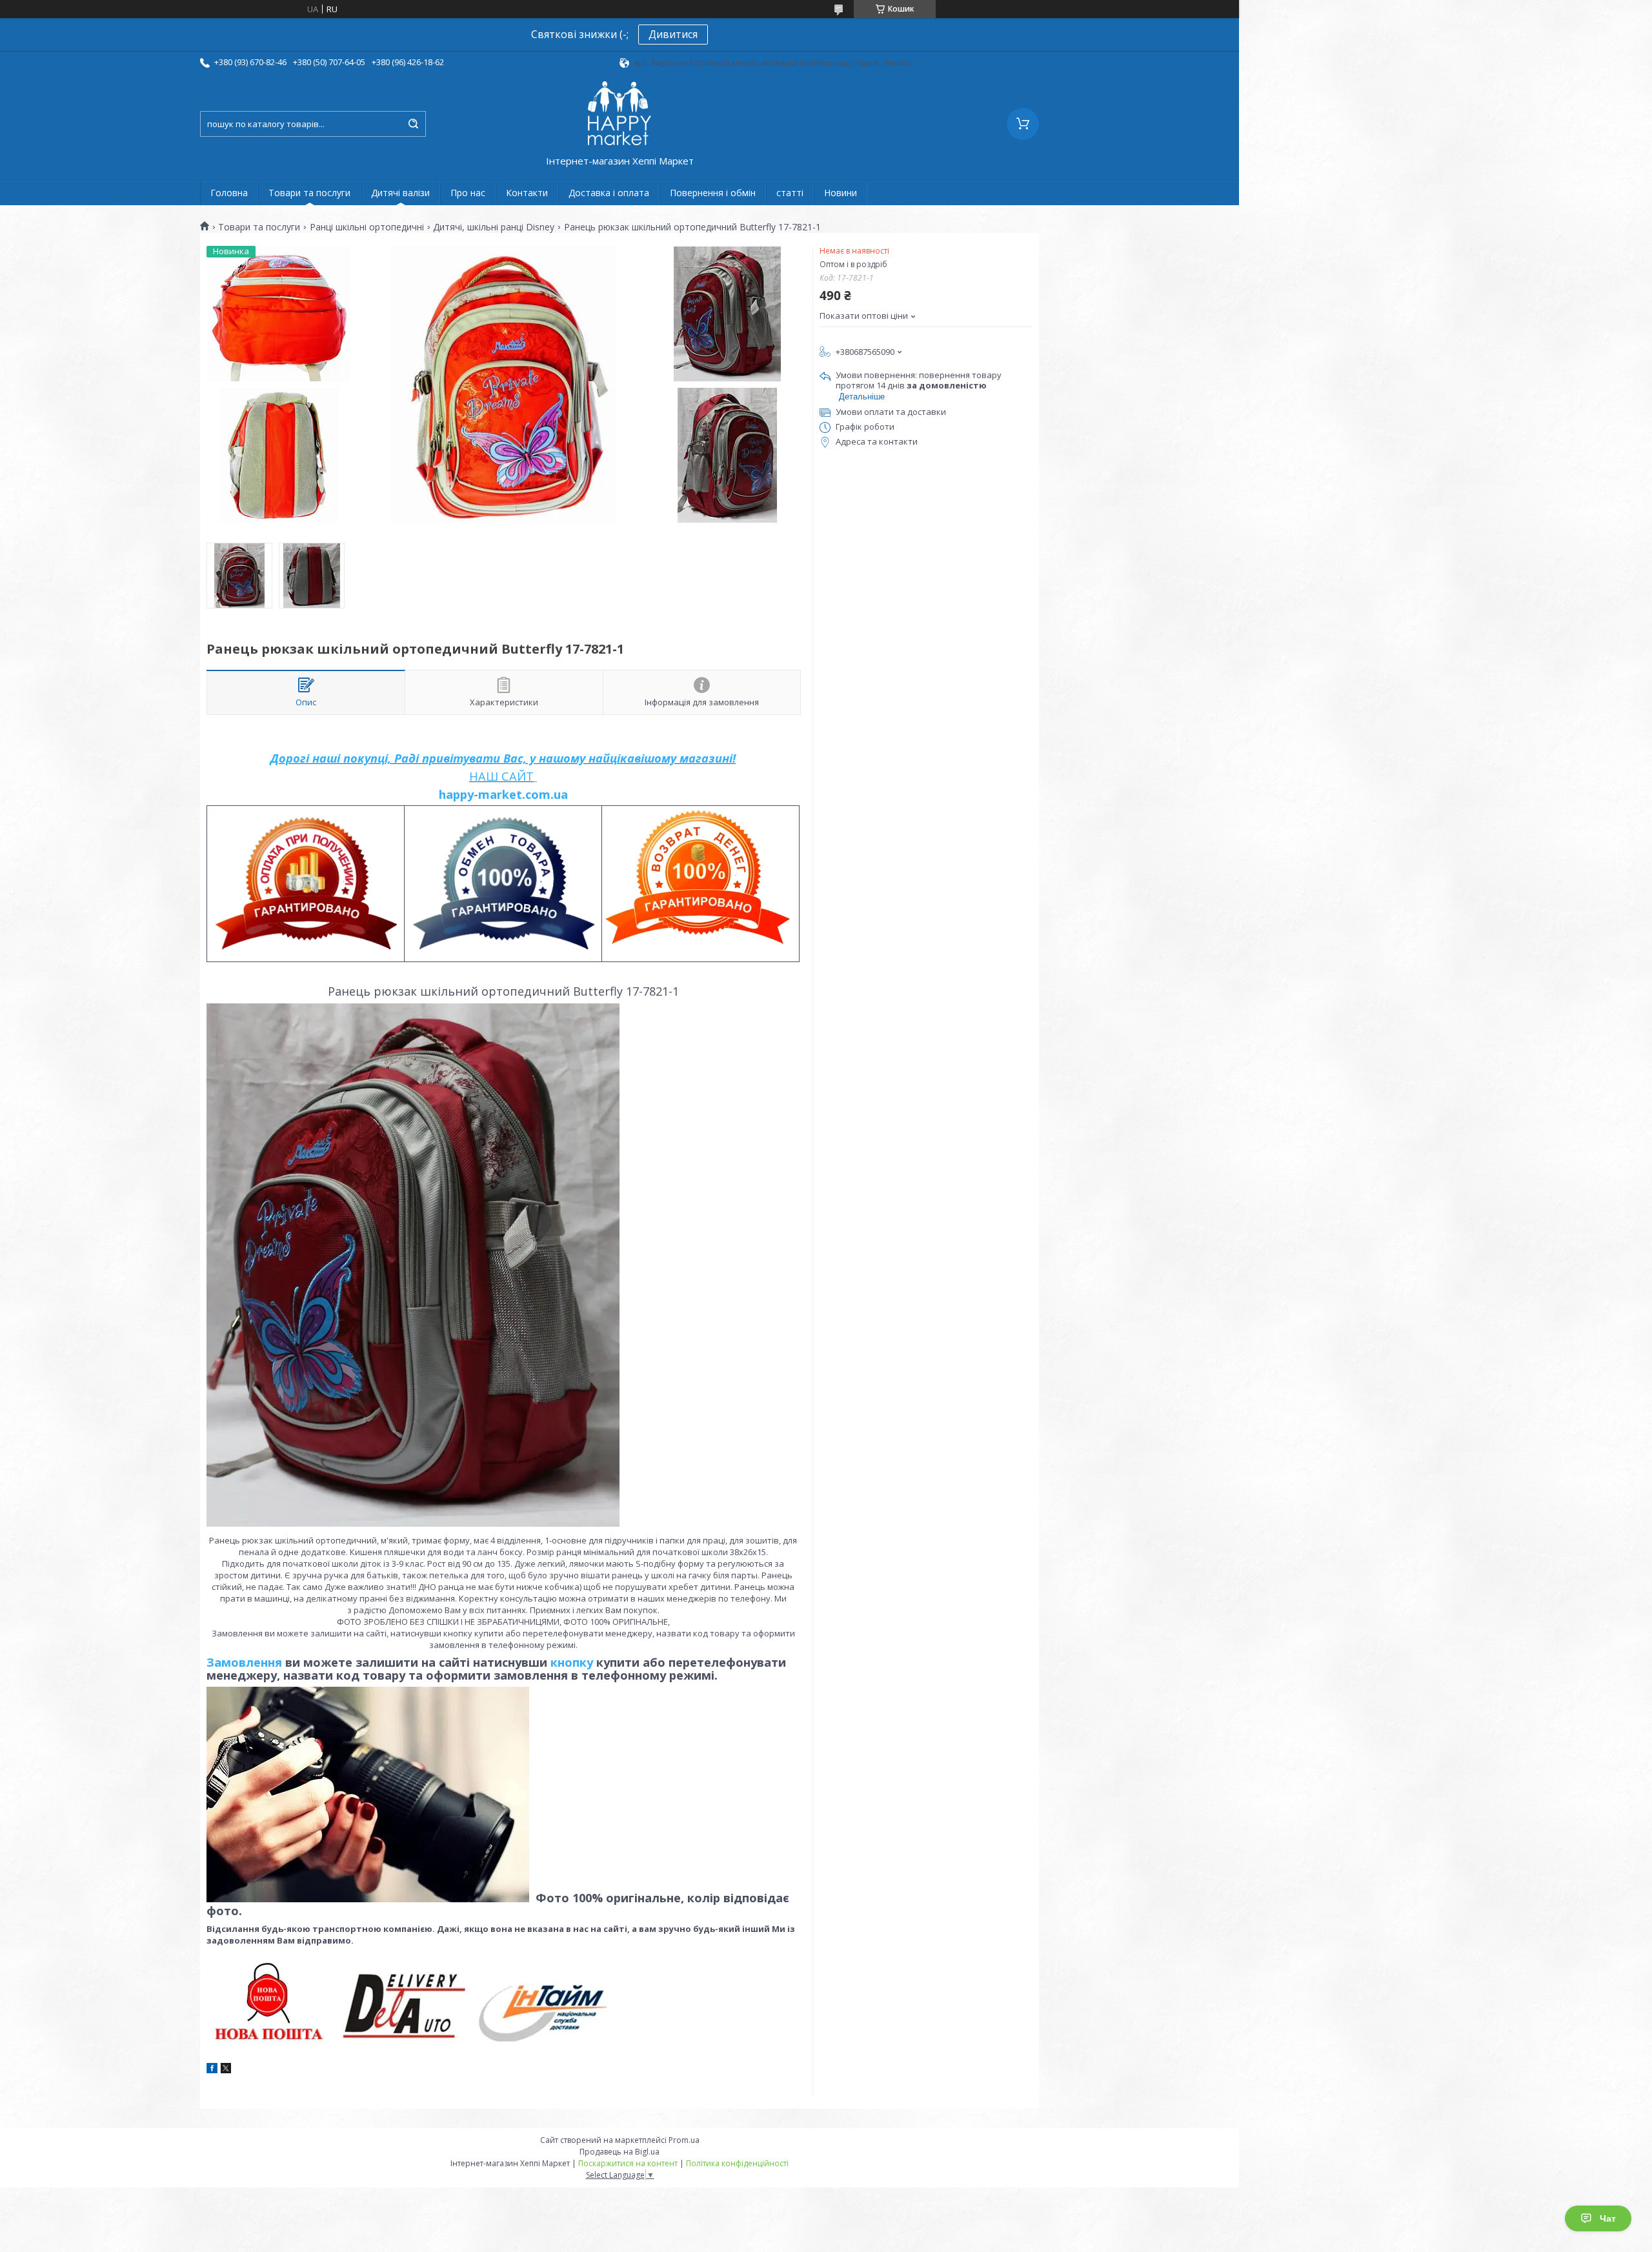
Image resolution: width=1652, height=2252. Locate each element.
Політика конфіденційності (737, 2163)
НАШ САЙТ (501, 776)
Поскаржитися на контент (628, 2163)
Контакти (527, 193)
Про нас (468, 193)
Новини (841, 193)
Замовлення (246, 1662)
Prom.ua (684, 2140)
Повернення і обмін (713, 193)
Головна (229, 193)
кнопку (572, 1662)
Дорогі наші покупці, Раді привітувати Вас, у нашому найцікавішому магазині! (503, 758)
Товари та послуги (309, 193)
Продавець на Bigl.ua (619, 2152)
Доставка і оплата (609, 193)
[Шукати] (413, 124)
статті (790, 193)
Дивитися (673, 34)
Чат (1608, 2218)
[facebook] (212, 2070)
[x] (226, 2070)
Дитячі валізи (400, 193)
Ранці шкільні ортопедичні (367, 227)
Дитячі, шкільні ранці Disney (494, 227)
